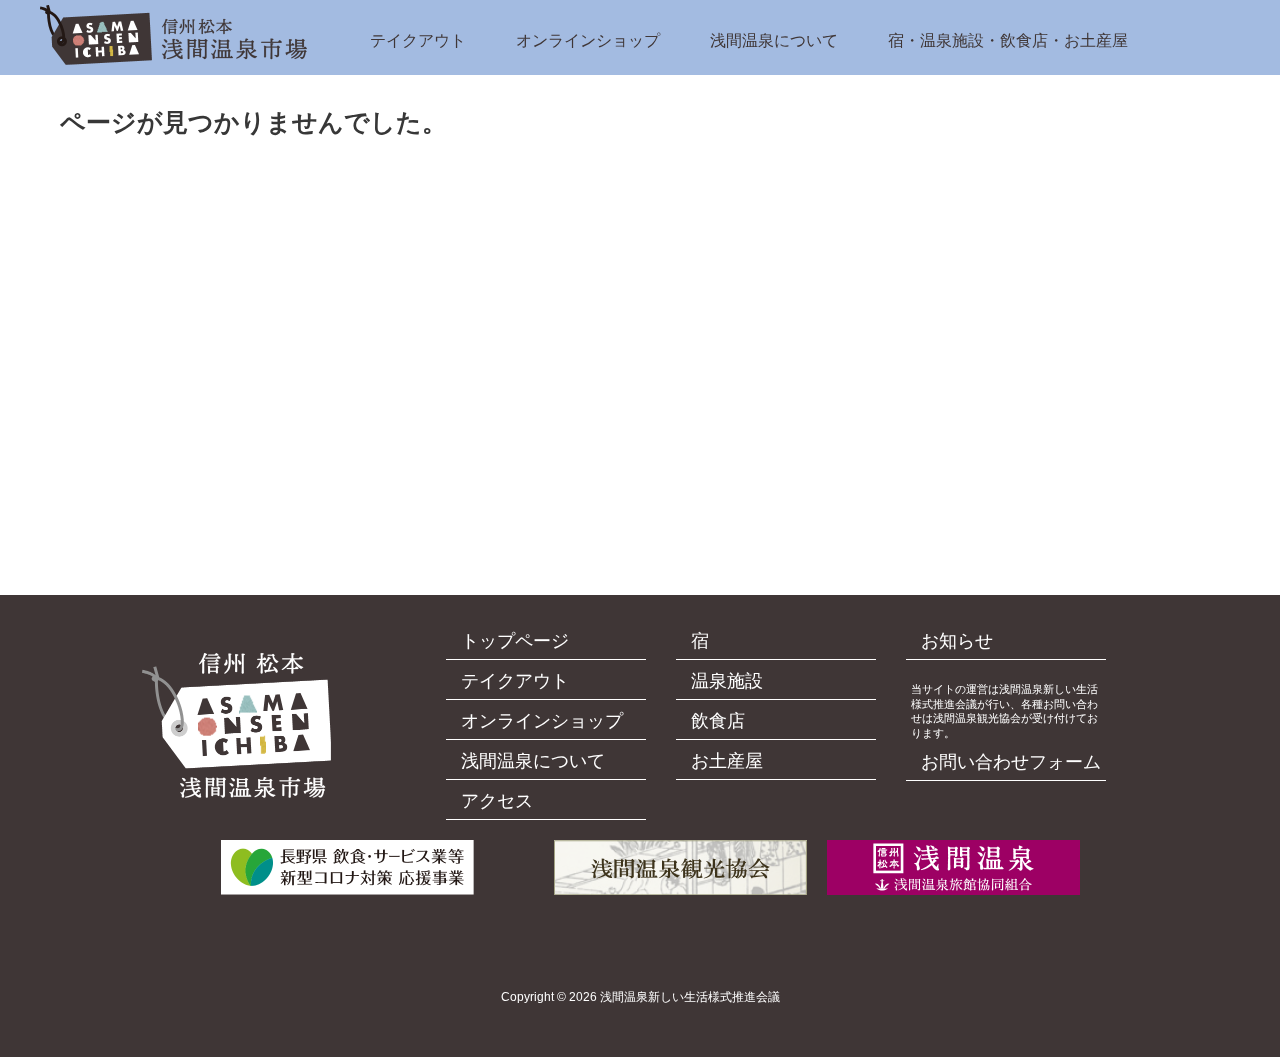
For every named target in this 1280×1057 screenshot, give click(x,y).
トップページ (515, 641)
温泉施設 (727, 681)
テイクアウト (418, 40)
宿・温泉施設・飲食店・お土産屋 (1008, 40)
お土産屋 (727, 761)
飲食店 (718, 721)
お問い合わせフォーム (1011, 762)
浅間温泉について (774, 40)
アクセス (497, 801)
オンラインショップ (588, 40)
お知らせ (957, 641)
